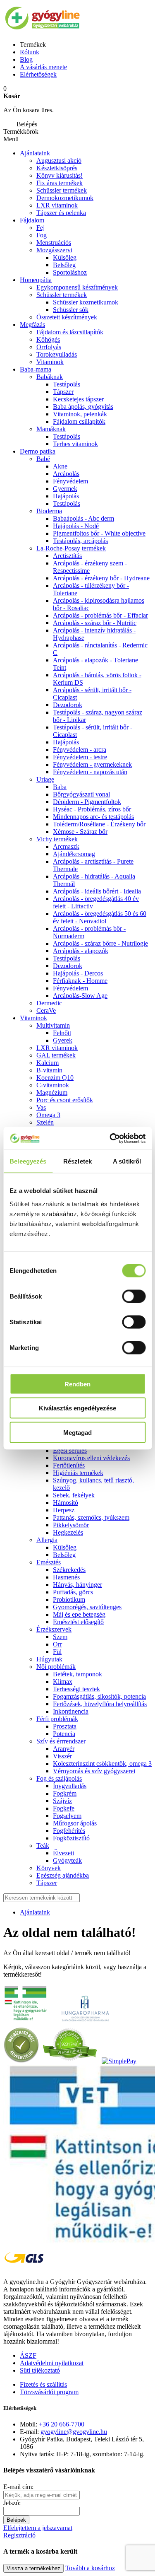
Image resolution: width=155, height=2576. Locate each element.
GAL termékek (56, 1055)
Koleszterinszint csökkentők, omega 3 (102, 1764)
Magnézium (52, 1092)
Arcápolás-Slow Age (80, 996)
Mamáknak (51, 429)
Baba (60, 787)
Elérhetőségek (38, 74)
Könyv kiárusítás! (60, 175)
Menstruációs (54, 243)
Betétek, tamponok (77, 1674)
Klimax (63, 1682)
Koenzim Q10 (55, 1078)
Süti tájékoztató (40, 2370)
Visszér (62, 1756)
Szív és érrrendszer (61, 1741)
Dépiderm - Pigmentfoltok (87, 802)
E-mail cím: (18, 2487)
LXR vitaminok (57, 205)
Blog (26, 59)
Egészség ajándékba (63, 1875)
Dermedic (49, 1003)
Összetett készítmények (67, 317)
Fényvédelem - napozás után (90, 772)
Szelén (45, 1122)
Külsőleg (65, 1547)
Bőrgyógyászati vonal (81, 794)
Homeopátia (36, 280)
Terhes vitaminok (75, 444)
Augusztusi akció (59, 161)
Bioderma (49, 511)
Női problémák (56, 1667)
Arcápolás (66, 474)
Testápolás (67, 384)
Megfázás (32, 325)
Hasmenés (66, 1577)
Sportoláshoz (70, 272)
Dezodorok (68, 705)
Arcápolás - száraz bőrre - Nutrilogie (100, 943)
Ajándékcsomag (74, 854)
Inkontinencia (71, 1711)
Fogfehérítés (69, 1831)
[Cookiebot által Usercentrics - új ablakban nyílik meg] (110, 1138)
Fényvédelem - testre (80, 757)
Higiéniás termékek (78, 1473)
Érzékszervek (54, 1629)
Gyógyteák (67, 1860)
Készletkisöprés (57, 168)
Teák (43, 1846)
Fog (42, 235)
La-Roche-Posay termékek (71, 548)
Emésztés (49, 1562)
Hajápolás (66, 496)
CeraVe (46, 1010)
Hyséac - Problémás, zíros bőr (92, 809)
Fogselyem (67, 1816)
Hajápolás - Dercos (78, 973)
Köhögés (48, 339)
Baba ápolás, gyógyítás (83, 407)
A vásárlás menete (43, 67)
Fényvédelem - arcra (80, 750)
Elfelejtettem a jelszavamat (38, 2528)
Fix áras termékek (60, 183)
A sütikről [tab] (127, 1161)
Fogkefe (64, 1808)
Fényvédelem (70, 481)
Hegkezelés (68, 1532)
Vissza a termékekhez (33, 2568)
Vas (41, 1107)
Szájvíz (62, 1801)
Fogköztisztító (71, 1838)
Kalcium (48, 1063)
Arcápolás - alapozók (81, 951)
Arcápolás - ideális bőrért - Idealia (97, 891)
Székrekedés (69, 1570)
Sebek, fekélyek (74, 1495)
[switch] (134, 1296)
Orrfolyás (49, 347)
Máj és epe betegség (79, 1614)
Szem (60, 1637)
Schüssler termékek (62, 190)
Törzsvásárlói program (49, 2392)
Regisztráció (19, 2535)
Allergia (47, 1540)
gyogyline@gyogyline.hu (74, 2432)
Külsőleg (65, 257)
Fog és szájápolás (59, 1778)
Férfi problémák (57, 1719)
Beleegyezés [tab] (28, 1161)
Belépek (16, 2520)
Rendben (77, 1384)
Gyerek (63, 1040)
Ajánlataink (35, 153)
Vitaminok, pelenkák (80, 414)
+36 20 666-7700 (62, 2424)
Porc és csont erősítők (65, 1100)
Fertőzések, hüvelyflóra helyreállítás (100, 1704)
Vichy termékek (57, 839)
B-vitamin (49, 1070)
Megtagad (77, 1432)
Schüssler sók (71, 310)
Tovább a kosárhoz (90, 2568)
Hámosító (66, 1503)
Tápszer (63, 392)
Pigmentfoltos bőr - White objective (99, 533)
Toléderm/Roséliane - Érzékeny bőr (99, 824)
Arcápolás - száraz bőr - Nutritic (95, 623)
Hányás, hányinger (77, 1585)
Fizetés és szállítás (43, 2384)
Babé (43, 459)
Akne (60, 466)
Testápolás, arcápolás (80, 541)
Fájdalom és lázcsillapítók (70, 332)
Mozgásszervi (54, 250)
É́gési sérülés (70, 1450)
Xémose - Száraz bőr (80, 832)
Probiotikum (69, 1599)
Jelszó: (12, 2503)
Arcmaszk (66, 846)
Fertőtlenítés (69, 1465)
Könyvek (49, 1868)
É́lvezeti (63, 1853)
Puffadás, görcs (73, 1592)
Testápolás (67, 503)
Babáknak (50, 377)
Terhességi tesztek (76, 1689)
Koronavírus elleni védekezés (91, 1458)
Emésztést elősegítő (78, 1622)
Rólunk (30, 52)
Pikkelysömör (71, 1525)
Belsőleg (64, 265)
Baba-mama (36, 369)
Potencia (64, 1734)
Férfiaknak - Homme (80, 981)
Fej (41, 228)
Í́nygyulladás (70, 1786)
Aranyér (64, 1749)
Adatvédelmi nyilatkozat (52, 2363)
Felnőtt (62, 1033)
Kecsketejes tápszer (78, 399)
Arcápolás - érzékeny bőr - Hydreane (101, 578)
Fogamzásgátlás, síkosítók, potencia (99, 1696)
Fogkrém (65, 1793)
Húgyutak (49, 1659)
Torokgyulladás (57, 354)
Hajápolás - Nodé (76, 526)
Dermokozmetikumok (65, 198)
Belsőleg (64, 1555)
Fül (57, 1652)
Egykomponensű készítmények (77, 287)
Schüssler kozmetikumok (86, 302)
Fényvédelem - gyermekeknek (92, 764)
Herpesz (64, 1510)
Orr (57, 1644)
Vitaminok (50, 362)
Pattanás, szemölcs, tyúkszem (91, 1517)
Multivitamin (53, 1025)
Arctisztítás (67, 556)
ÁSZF (28, 2355)
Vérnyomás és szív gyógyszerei (94, 1771)
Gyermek (65, 489)
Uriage (45, 779)
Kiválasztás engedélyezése (77, 1408)
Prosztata (65, 1726)
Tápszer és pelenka (61, 213)
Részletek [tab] (77, 1161)
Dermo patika (38, 451)
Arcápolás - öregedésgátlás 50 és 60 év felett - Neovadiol (100, 917)
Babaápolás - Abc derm (83, 518)
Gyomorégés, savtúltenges (87, 1607)
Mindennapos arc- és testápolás (93, 817)
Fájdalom (32, 220)
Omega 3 (48, 1115)
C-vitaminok (53, 1085)
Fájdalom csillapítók (79, 421)
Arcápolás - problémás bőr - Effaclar (100, 615)
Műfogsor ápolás (75, 1823)
